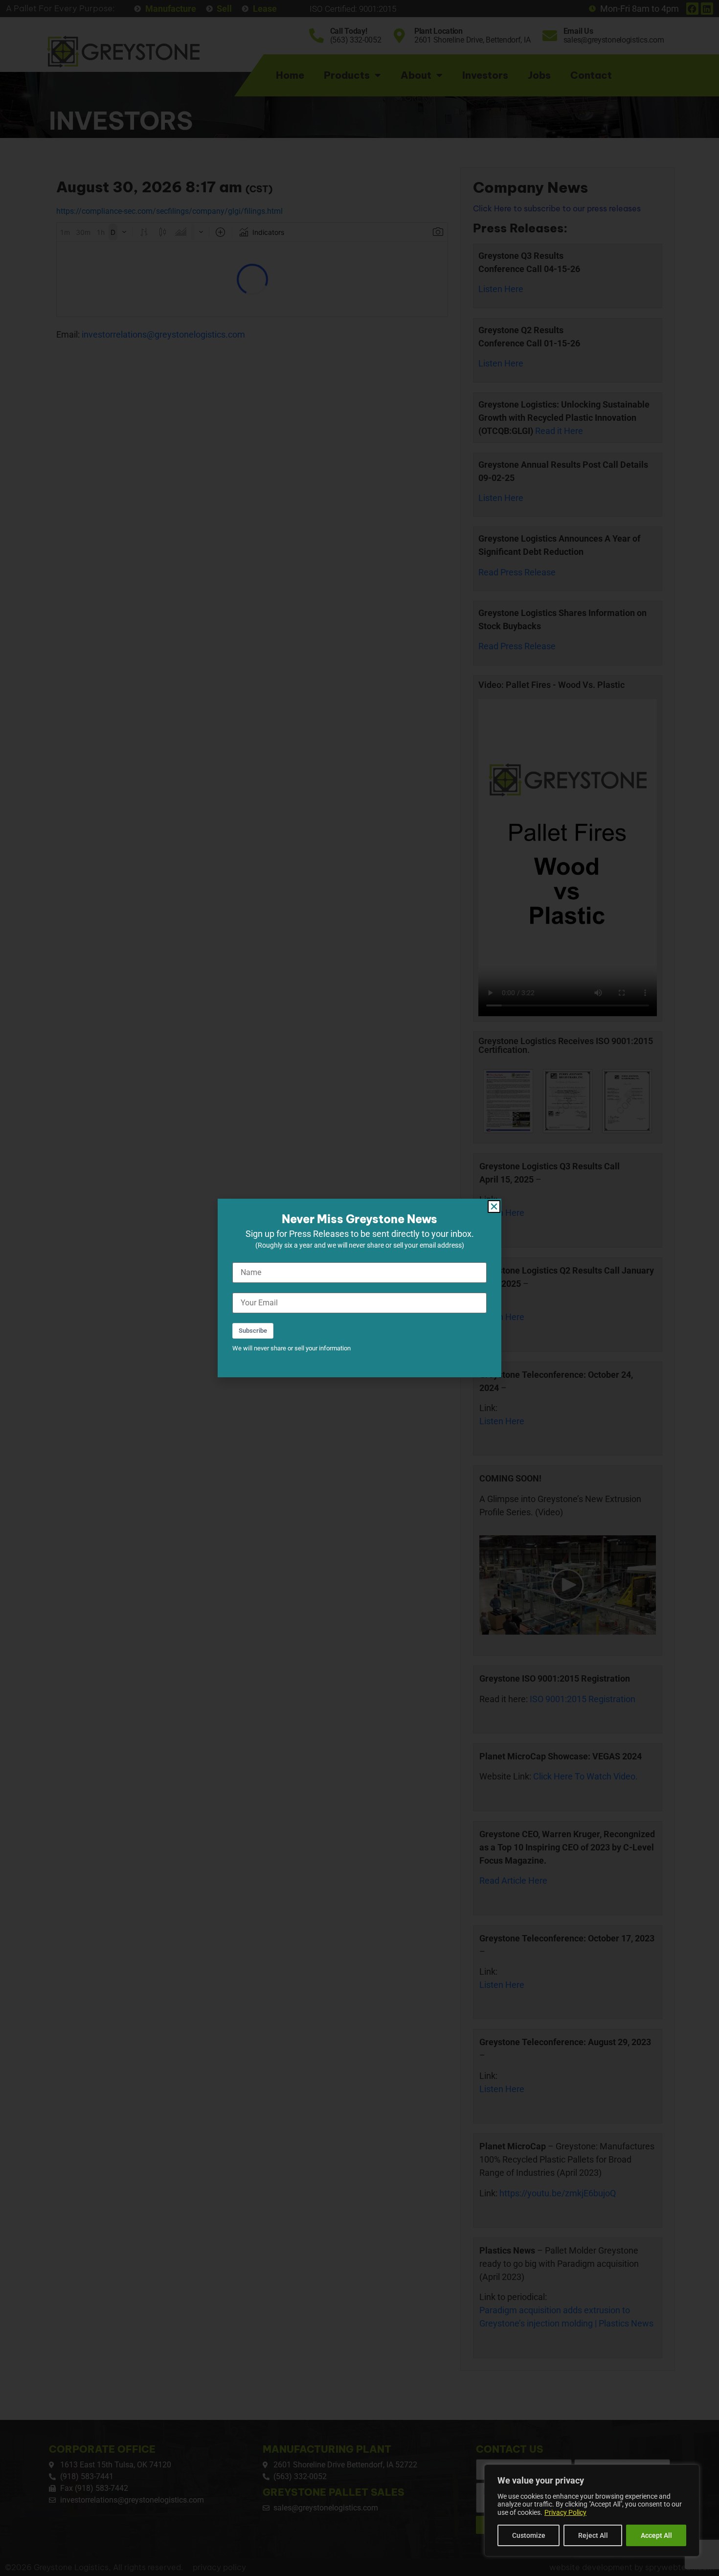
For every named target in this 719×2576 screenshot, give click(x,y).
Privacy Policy (565, 2512)
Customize (529, 2535)
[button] (494, 1207)
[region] (592, 2510)
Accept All (656, 2535)
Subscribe (253, 1331)
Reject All (593, 2535)
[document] (359, 1288)
